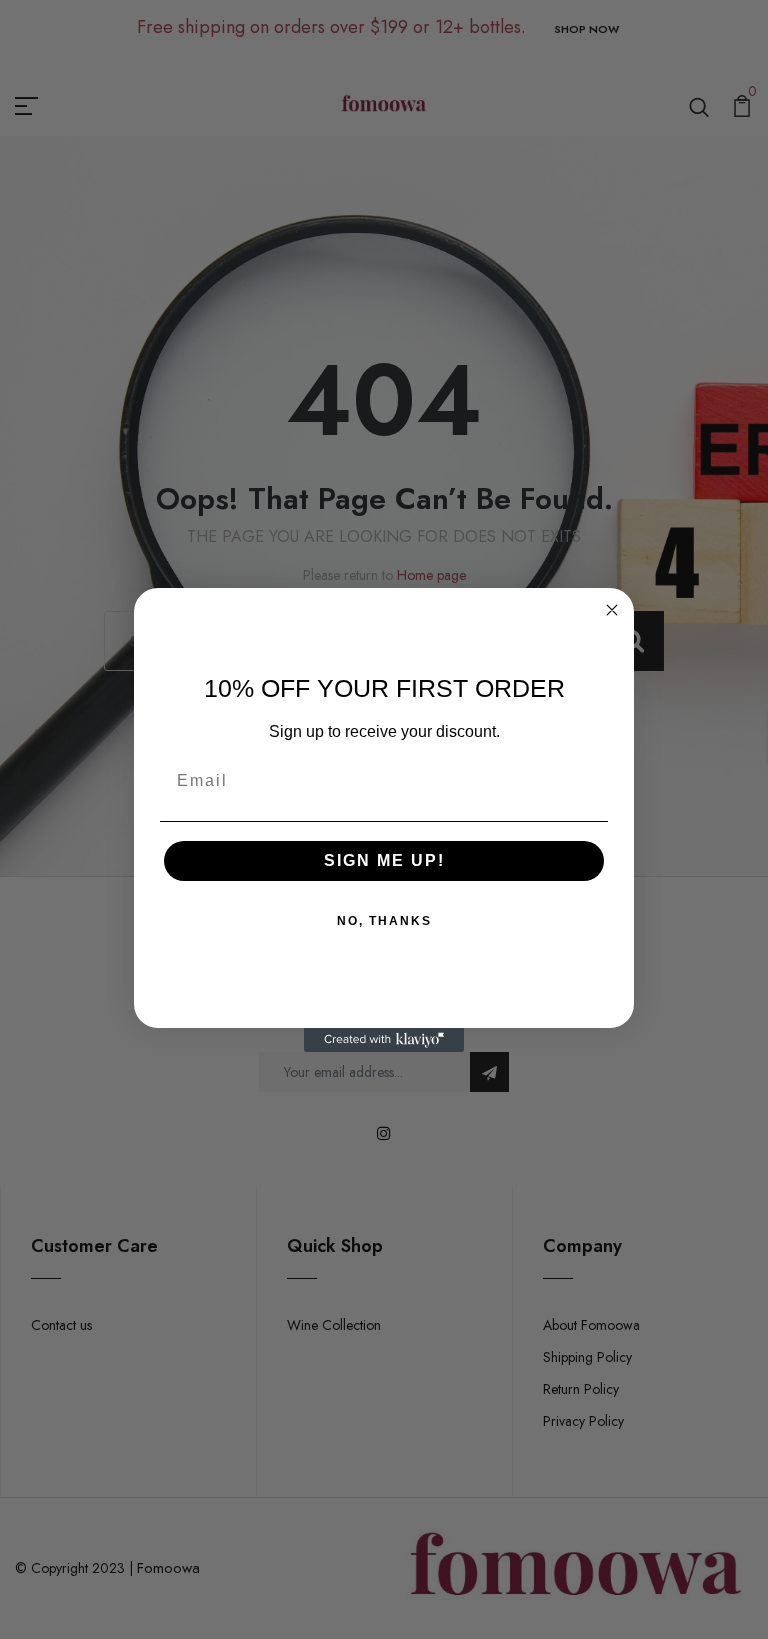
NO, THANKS (384, 921)
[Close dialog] (612, 610)
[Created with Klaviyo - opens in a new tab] (384, 1040)
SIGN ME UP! (384, 860)
